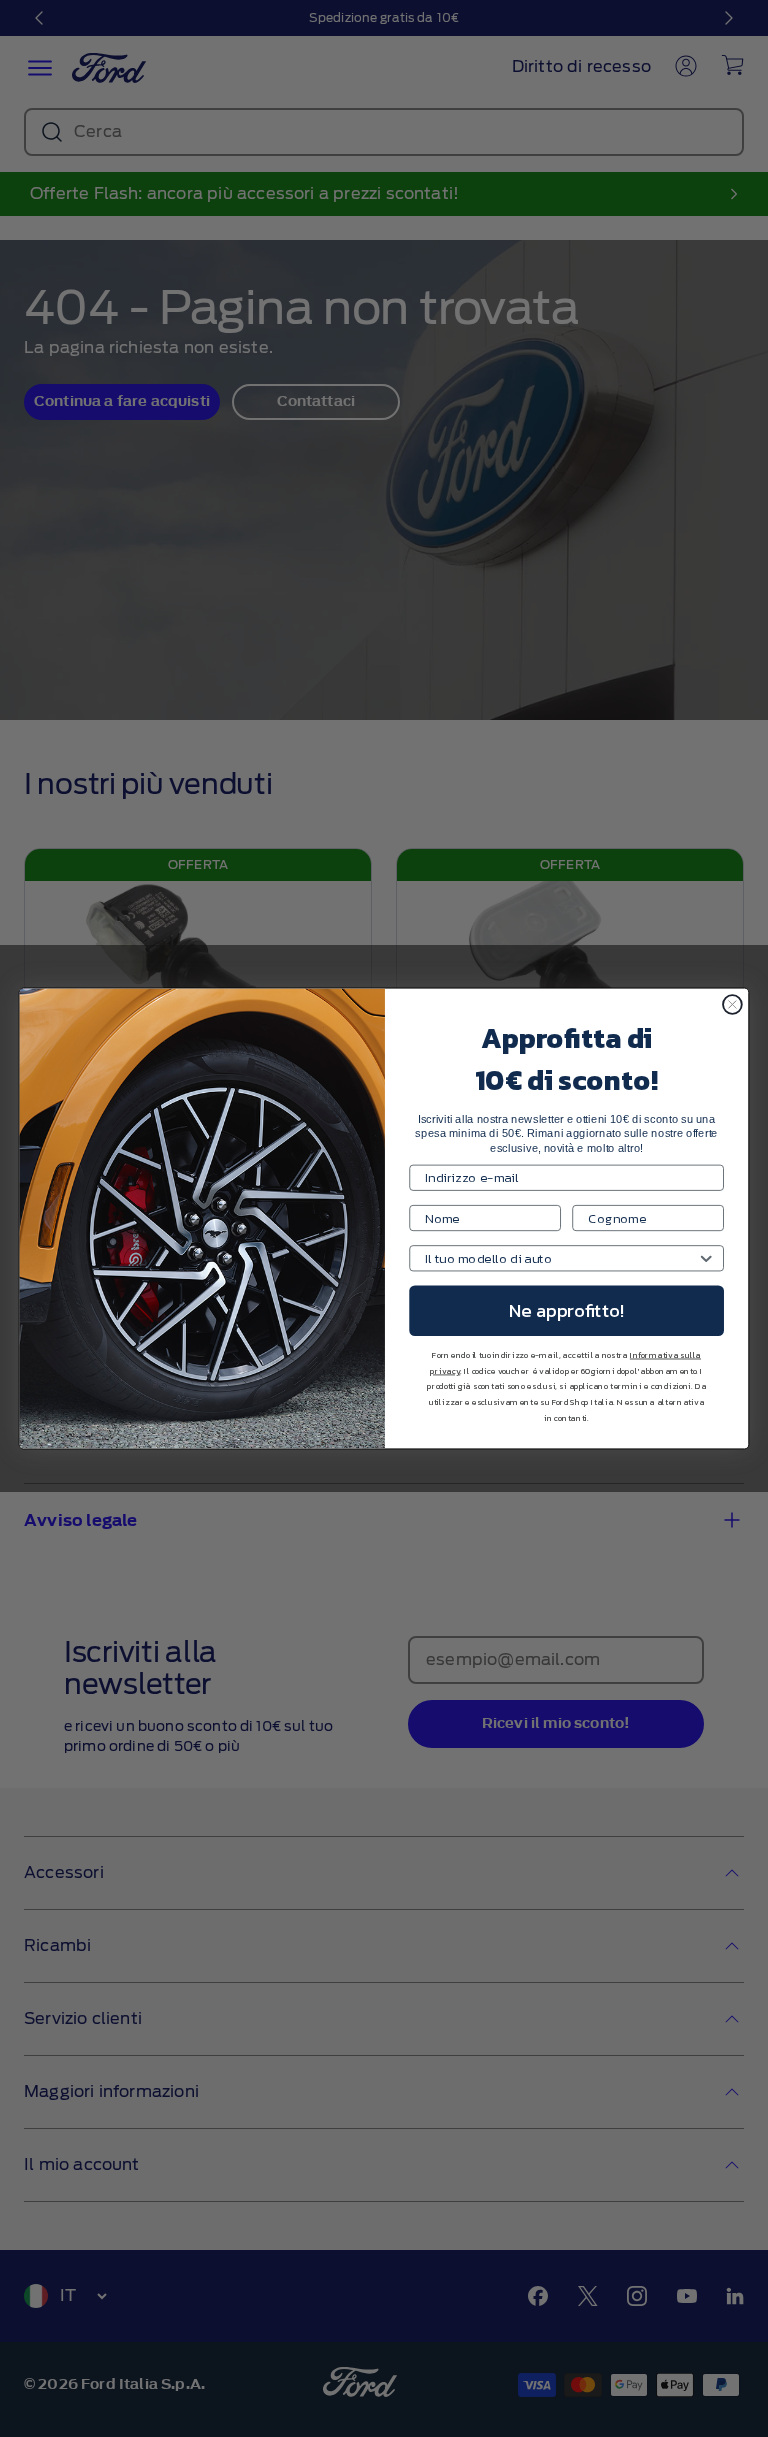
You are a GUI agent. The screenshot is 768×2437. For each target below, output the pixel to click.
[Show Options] (706, 1258)
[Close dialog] (732, 1004)
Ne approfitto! (566, 1311)
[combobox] (561, 1258)
